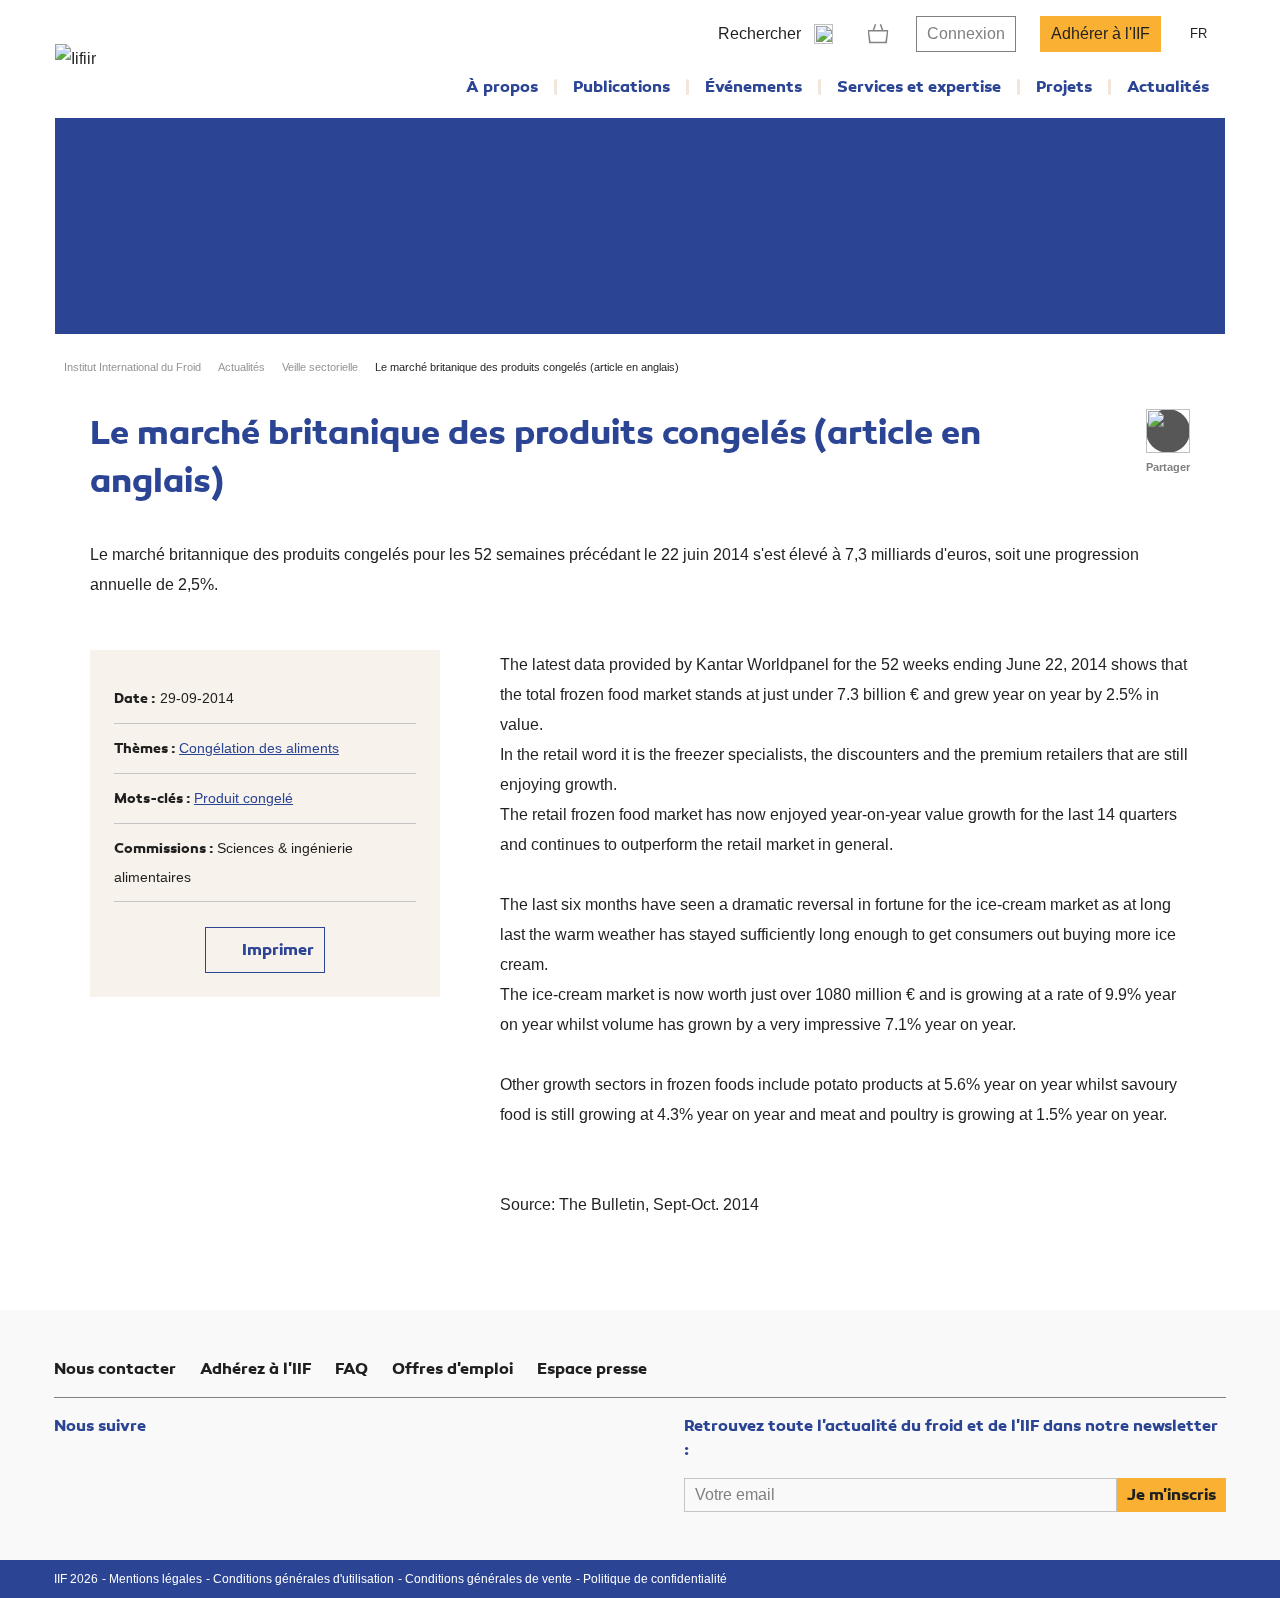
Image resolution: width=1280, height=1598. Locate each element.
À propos (502, 87)
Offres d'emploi (452, 1369)
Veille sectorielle (320, 367)
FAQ (351, 1369)
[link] (878, 34)
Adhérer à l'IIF (1100, 33)
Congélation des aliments (259, 748)
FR (1198, 33)
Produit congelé (243, 798)
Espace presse (592, 1369)
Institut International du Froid (132, 367)
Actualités (1168, 87)
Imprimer (276, 950)
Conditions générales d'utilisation (303, 1579)
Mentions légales (155, 1579)
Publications (621, 87)
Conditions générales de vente (488, 1579)
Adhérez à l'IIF (255, 1369)
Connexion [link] (966, 33)
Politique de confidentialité (655, 1579)
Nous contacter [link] (115, 1369)
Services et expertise (919, 87)
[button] (1168, 431)
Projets (1064, 87)
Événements (753, 87)
